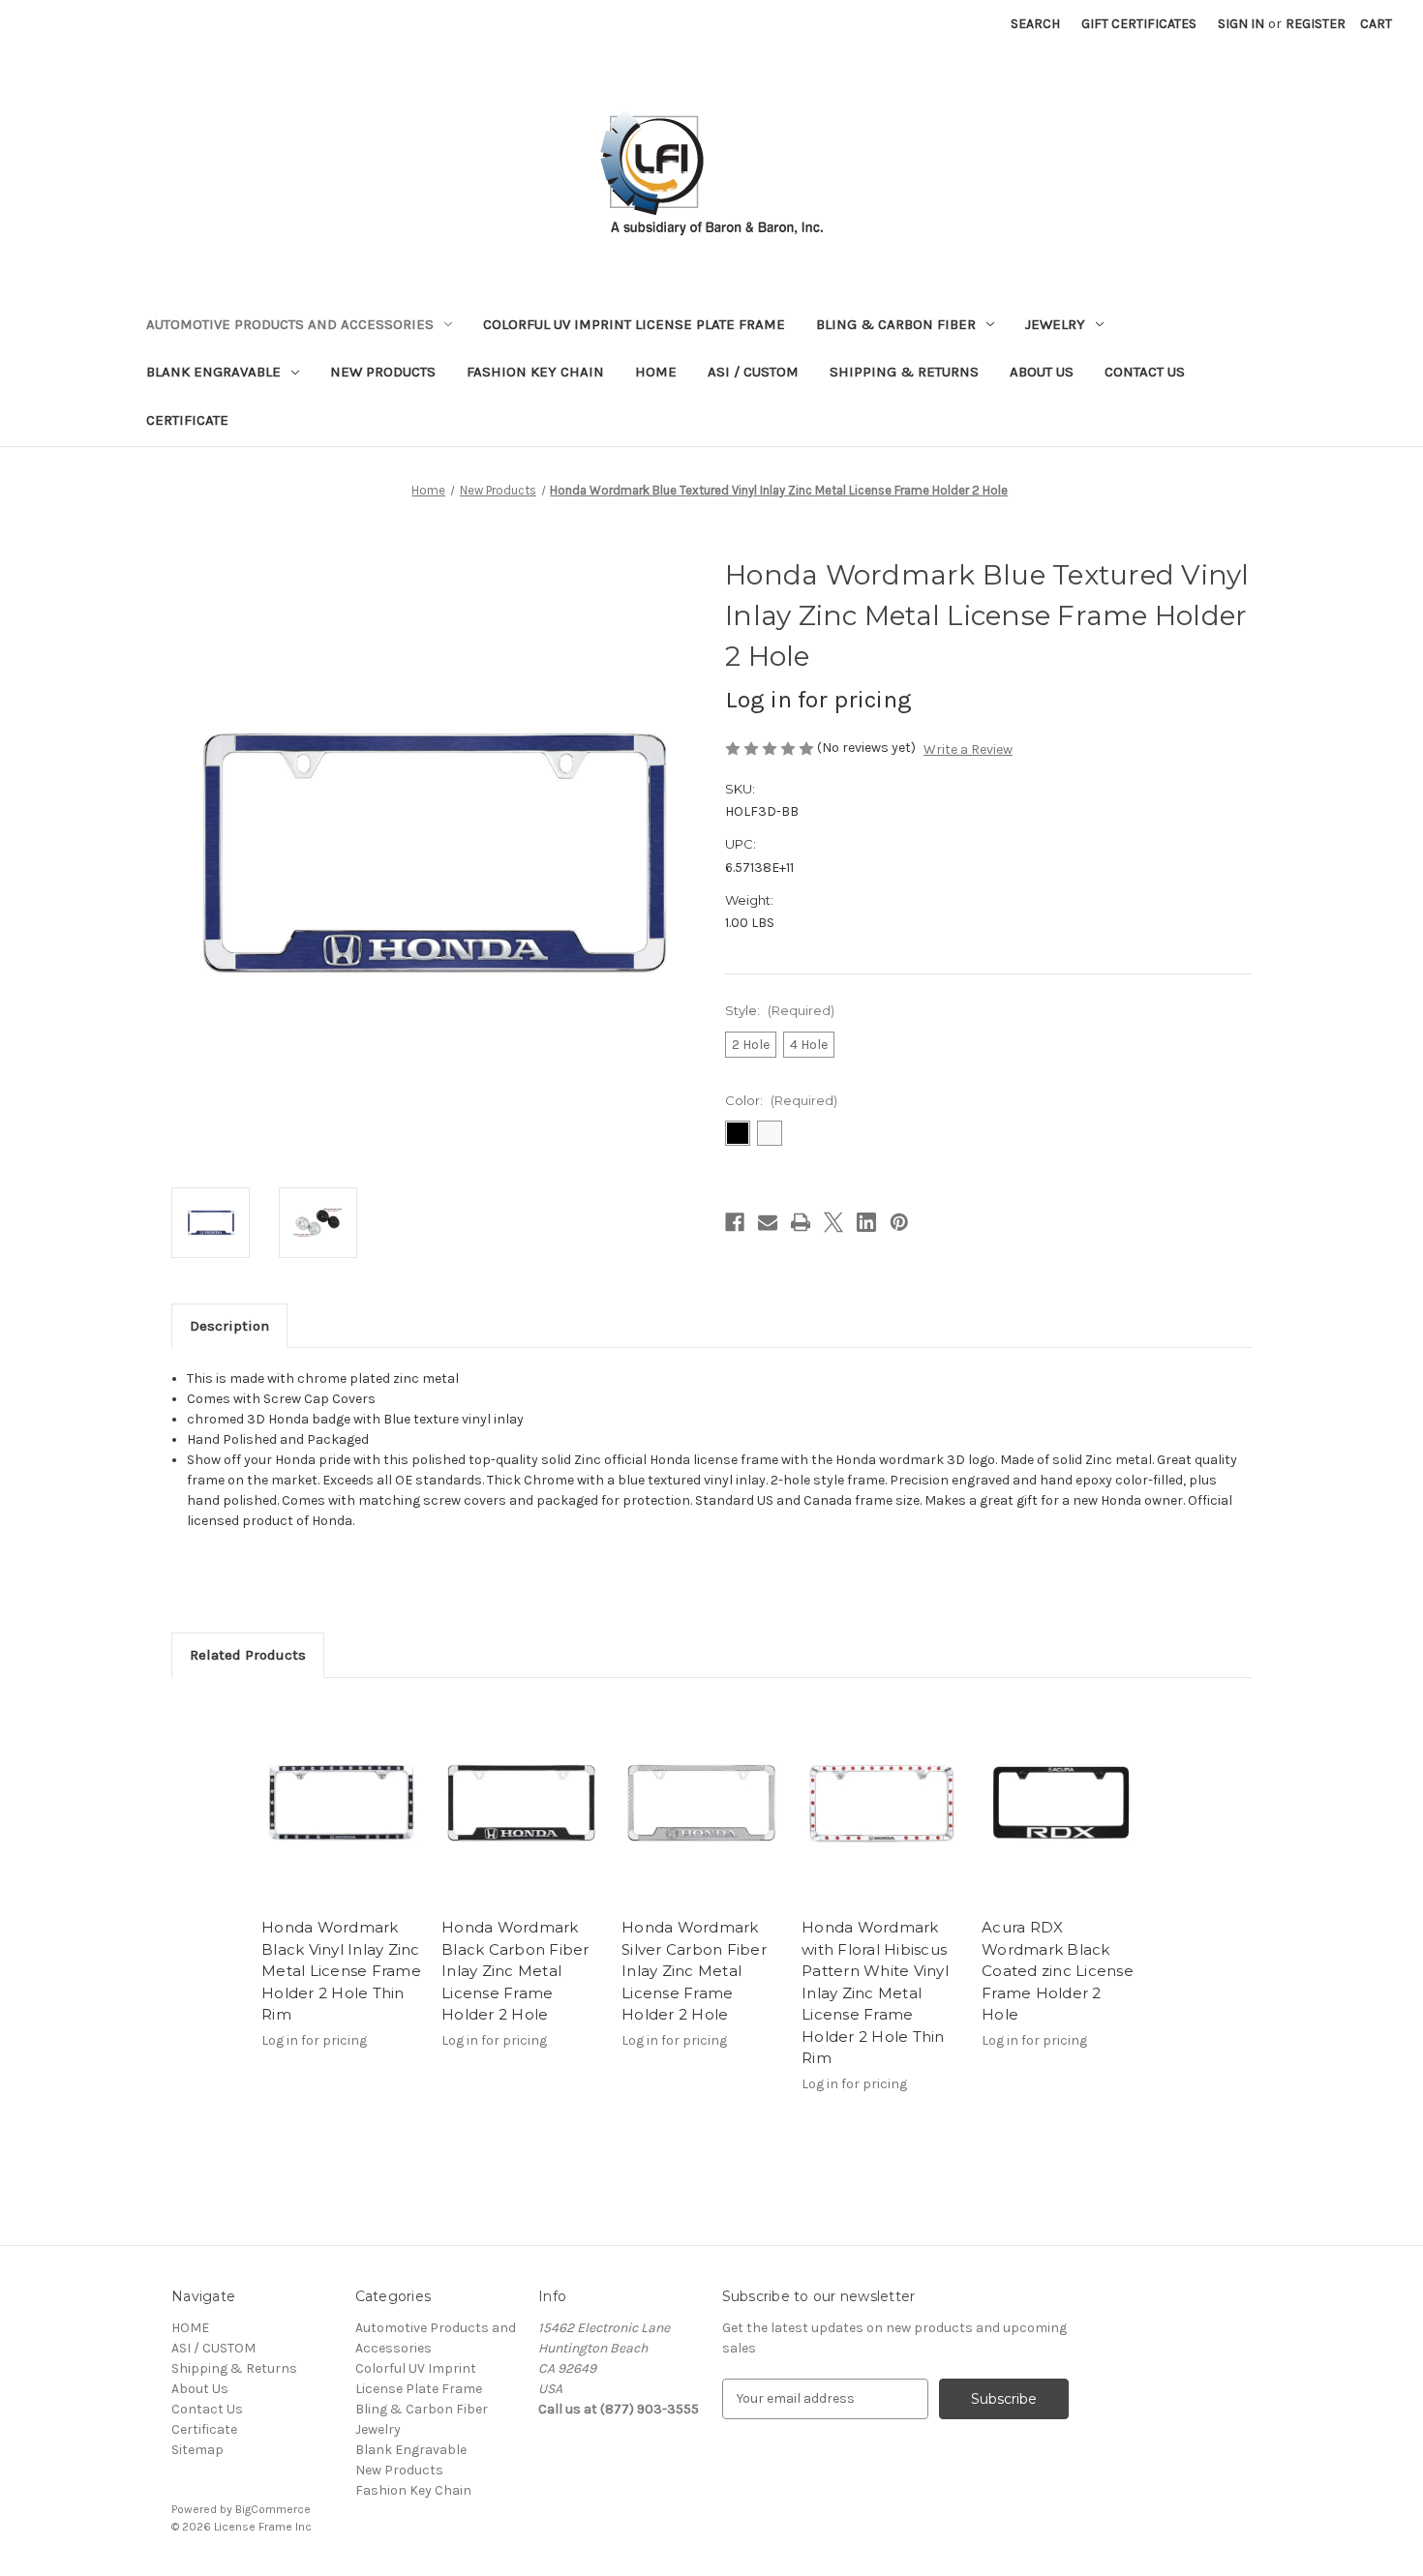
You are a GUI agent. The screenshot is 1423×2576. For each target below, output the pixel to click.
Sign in (1241, 24)
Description (229, 1326)
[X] (833, 1222)
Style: (780, 1010)
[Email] (768, 1222)
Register (1316, 24)
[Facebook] (735, 1222)
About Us (1042, 372)
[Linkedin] (866, 1222)
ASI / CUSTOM (753, 372)
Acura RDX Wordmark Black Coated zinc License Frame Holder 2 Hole (1058, 1971)
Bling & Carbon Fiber (896, 324)
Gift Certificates (1139, 24)
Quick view (342, 1803)
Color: (781, 1100)
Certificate (187, 420)
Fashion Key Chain (535, 372)
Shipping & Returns (904, 372)
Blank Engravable (213, 372)
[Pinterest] (899, 1222)
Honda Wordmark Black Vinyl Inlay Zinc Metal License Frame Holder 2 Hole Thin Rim (341, 1971)
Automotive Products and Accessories (290, 324)
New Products (383, 372)
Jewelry (1055, 324)
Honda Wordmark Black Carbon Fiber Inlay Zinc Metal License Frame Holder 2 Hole (515, 1971)
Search (1035, 24)
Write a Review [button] (968, 749)
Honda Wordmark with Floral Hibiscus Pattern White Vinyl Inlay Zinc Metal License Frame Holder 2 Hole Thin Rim (875, 1992)
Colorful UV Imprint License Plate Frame (634, 324)
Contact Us (1145, 372)
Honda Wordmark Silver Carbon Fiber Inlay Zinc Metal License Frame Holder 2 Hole (694, 1971)
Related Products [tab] (248, 1655)
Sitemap (197, 2450)
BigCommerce (273, 2509)
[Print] (801, 1222)
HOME (656, 372)
